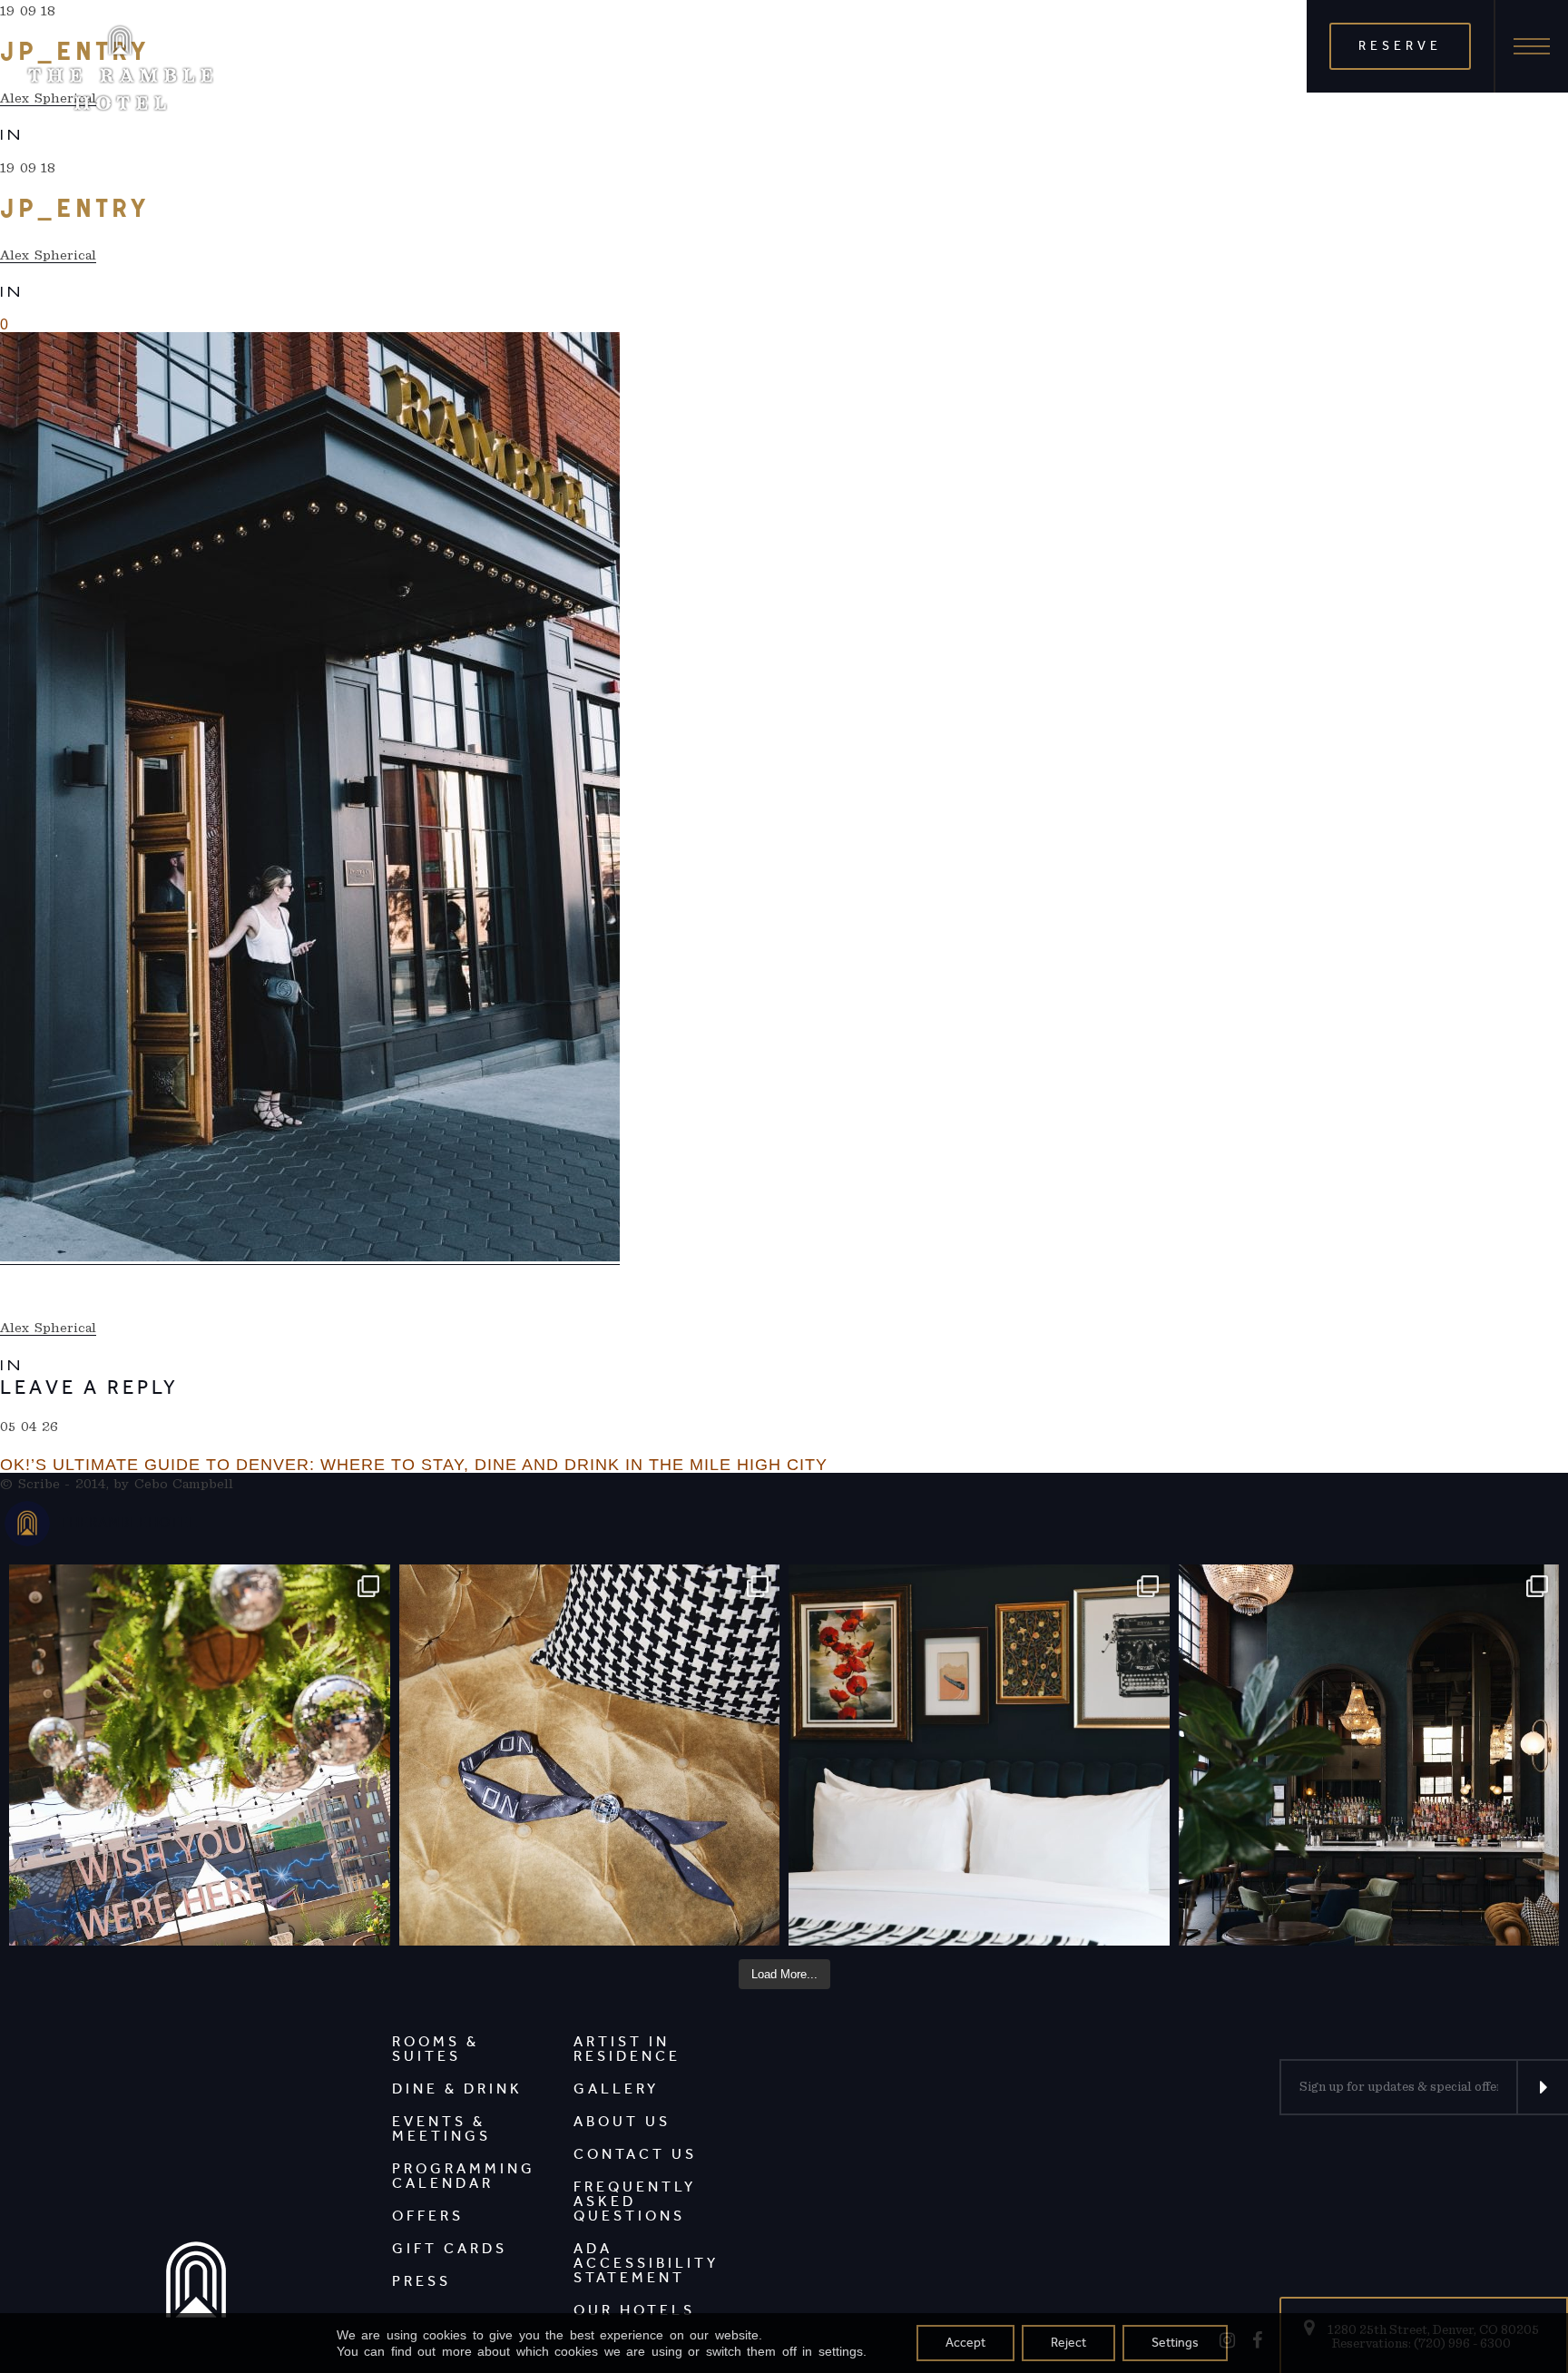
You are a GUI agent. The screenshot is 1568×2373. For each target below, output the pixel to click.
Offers (428, 2216)
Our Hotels (634, 2310)
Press (421, 2281)
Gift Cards (450, 2248)
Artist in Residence (627, 2049)
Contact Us (635, 2154)
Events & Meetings (441, 2128)
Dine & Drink (457, 2089)
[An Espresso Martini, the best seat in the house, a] (1369, 1755)
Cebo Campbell (184, 1484)
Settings (1175, 2343)
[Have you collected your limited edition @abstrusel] (590, 1755)
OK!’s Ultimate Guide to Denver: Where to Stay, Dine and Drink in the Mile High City (414, 1465)
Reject (1068, 2343)
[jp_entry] (310, 799)
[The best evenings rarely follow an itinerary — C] (979, 1755)
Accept (965, 2343)
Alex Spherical (48, 255)
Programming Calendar (464, 2176)
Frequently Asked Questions (635, 2201)
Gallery (616, 2089)
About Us (622, 2121)
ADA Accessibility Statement (646, 2263)
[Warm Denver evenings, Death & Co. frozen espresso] (200, 1755)
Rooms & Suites (436, 2049)
